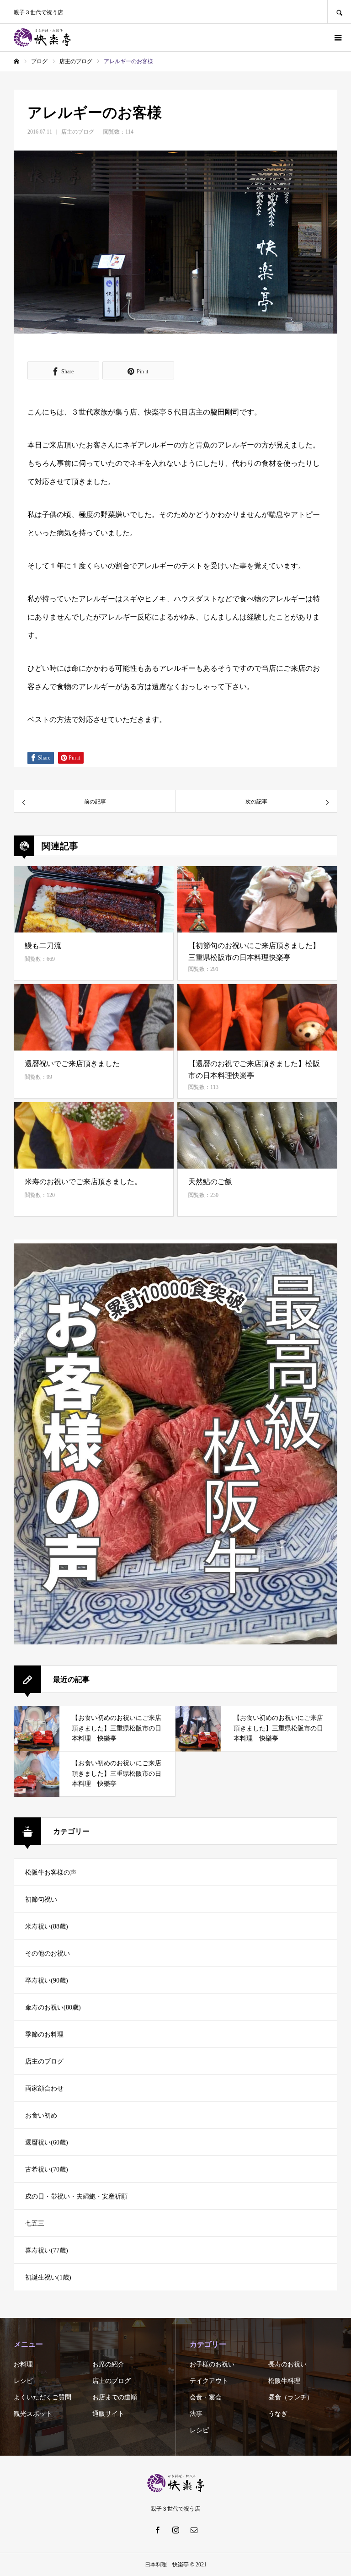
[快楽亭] (42, 38)
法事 (196, 2414)
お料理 (23, 2364)
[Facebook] (157, 2530)
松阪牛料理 (284, 2381)
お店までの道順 (115, 2397)
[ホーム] (16, 61)
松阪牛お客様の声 (51, 1873)
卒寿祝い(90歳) (47, 1981)
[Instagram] (175, 2530)
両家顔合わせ (44, 2088)
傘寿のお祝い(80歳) (53, 2007)
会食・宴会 (206, 2397)
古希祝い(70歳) (47, 2169)
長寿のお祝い (287, 2364)
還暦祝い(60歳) (47, 2142)
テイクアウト (209, 2381)
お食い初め (41, 2115)
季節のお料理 (44, 2034)
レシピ (23, 2381)
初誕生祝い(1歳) (48, 2277)
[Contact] (194, 2530)
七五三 (35, 2223)
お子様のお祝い (212, 2364)
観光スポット (33, 2414)
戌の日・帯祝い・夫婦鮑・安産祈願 (76, 2196)
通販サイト (108, 2414)
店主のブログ (78, 132)
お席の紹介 (108, 2364)
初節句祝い (41, 1900)
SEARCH (339, 12)
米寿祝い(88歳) (47, 1927)
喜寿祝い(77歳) (47, 2250)
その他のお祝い (48, 1954)
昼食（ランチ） (291, 2397)
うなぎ (278, 2414)
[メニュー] (337, 38)
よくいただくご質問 (43, 2397)
